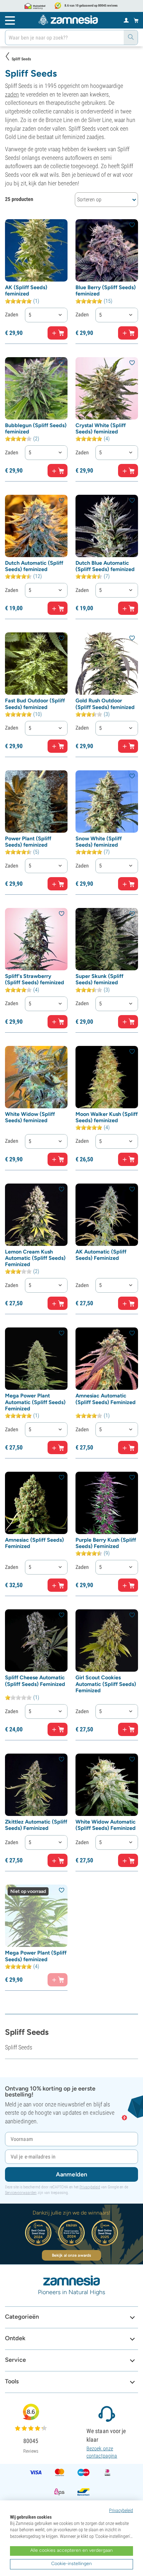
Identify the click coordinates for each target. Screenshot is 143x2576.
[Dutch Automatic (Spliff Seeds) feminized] (36, 526)
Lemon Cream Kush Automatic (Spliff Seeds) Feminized (35, 1258)
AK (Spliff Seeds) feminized (26, 290)
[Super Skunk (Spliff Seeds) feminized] (107, 939)
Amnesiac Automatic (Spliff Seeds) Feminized (106, 1399)
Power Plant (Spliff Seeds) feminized (28, 842)
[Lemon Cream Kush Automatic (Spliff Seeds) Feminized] (36, 1215)
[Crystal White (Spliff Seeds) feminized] (107, 388)
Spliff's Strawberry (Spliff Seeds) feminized (35, 979)
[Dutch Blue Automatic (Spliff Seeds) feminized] (107, 526)
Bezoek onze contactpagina (102, 2452)
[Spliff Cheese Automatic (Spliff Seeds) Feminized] (36, 1641)
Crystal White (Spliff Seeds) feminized (101, 428)
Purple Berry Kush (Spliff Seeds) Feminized (106, 1543)
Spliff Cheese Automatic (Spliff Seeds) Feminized (35, 1681)
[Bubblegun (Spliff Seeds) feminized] (36, 388)
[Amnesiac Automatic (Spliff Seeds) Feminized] (107, 1359)
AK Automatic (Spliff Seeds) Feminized (101, 1255)
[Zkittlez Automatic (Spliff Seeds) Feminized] (36, 1785)
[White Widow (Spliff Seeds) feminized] (36, 1077)
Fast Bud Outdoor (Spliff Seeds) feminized (35, 704)
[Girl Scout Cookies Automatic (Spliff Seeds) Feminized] (107, 1641)
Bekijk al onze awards (71, 2255)
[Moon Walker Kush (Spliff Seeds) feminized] (107, 1077)
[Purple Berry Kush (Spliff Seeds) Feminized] (107, 1503)
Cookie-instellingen (71, 2564)
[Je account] (126, 20)
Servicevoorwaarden (21, 2193)
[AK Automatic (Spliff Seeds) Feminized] (107, 1215)
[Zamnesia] (68, 20)
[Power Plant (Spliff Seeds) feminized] (36, 802)
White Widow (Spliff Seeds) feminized (30, 1117)
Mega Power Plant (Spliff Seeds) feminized (36, 1956)
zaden (12, 94)
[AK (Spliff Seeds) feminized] (36, 250)
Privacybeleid (90, 2187)
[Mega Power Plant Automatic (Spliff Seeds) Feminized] (36, 1359)
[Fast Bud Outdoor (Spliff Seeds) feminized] (36, 664)
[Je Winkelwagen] (136, 20)
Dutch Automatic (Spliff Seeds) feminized (34, 566)
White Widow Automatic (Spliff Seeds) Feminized (106, 1825)
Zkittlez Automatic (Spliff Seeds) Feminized (36, 1825)
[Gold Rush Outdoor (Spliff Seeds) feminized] (107, 664)
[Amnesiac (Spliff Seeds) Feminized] (36, 1503)
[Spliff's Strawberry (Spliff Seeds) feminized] (36, 939)
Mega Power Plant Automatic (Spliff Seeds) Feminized (35, 1402)
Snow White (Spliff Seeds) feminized (99, 842)
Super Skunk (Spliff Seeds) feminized (99, 979)
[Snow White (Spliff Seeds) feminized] (107, 802)
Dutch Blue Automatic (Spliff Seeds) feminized (105, 566)
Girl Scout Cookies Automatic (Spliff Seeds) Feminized (106, 1684)
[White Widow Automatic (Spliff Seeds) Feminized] (107, 1785)
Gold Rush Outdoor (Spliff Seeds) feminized (105, 704)
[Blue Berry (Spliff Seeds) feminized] (107, 250)
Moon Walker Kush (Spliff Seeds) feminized (107, 1117)
